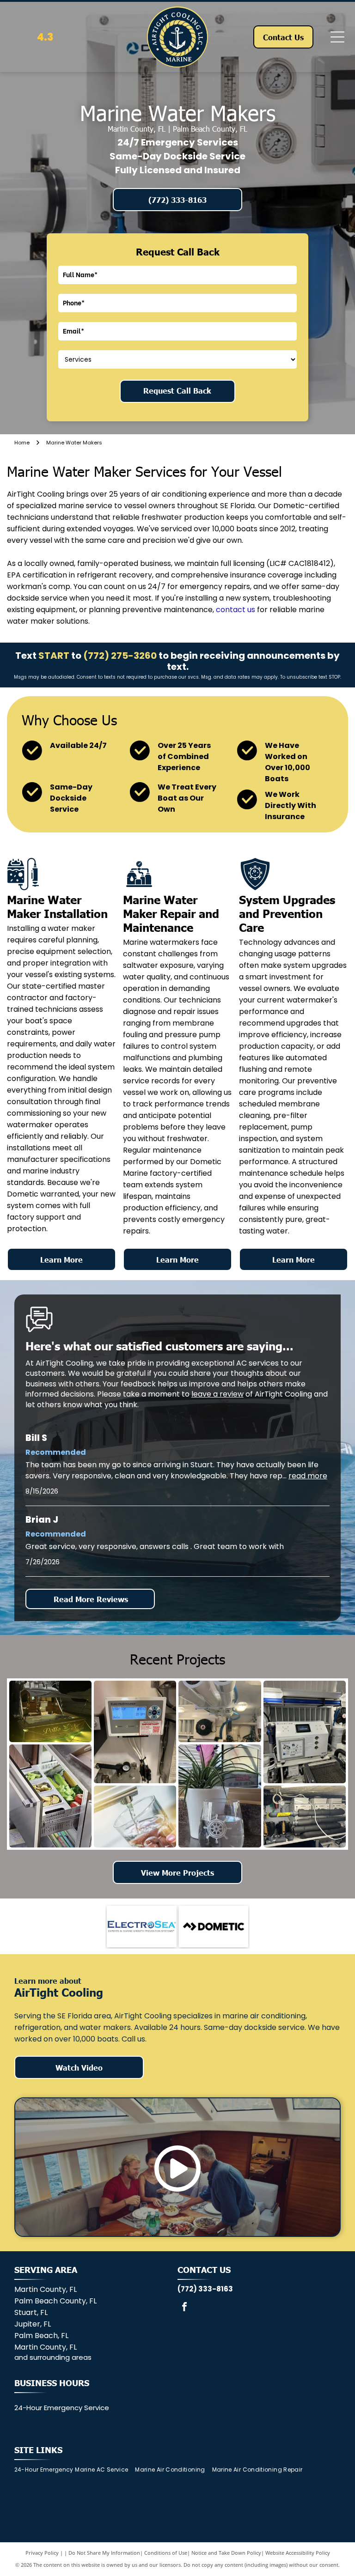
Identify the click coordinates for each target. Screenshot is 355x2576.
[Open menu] (337, 37)
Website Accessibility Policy (298, 2553)
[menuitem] (75, 2470)
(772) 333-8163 (205, 2289)
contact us (236, 610)
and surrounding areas (53, 2357)
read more (308, 1476)
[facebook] (184, 2308)
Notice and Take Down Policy (226, 2553)
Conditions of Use (166, 2553)
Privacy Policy (42, 2553)
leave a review (217, 1394)
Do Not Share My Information (104, 2553)
